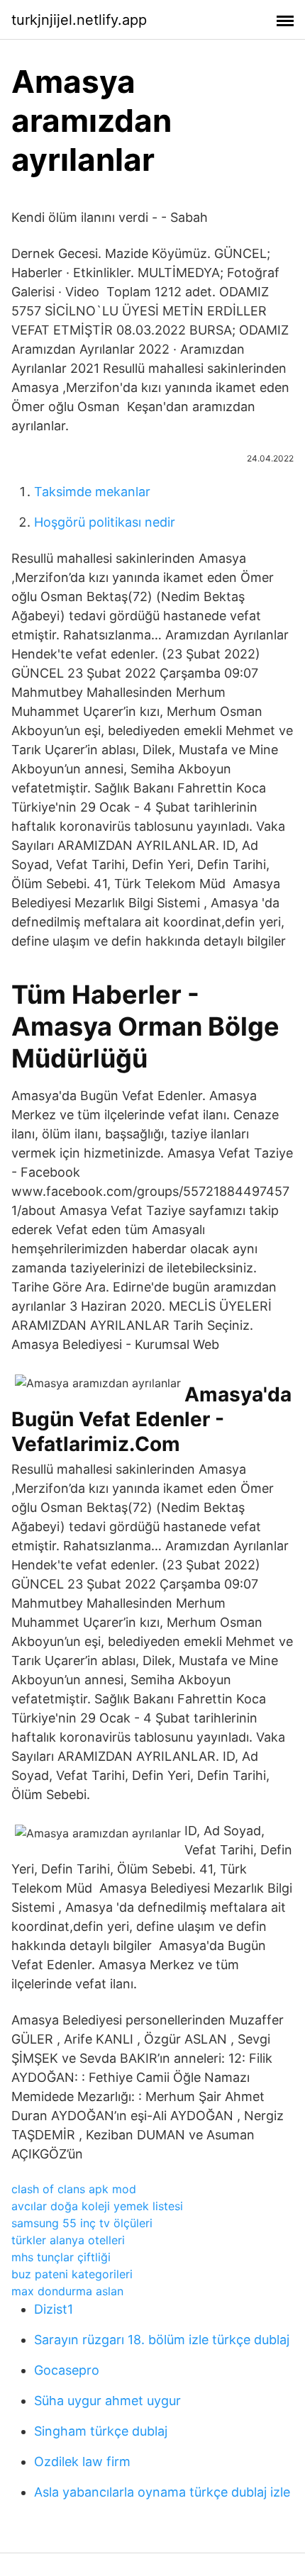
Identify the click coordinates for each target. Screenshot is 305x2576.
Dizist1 (54, 2309)
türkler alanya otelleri (68, 2240)
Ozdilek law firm (82, 2462)
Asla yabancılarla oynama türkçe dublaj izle (162, 2492)
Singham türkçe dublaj (101, 2431)
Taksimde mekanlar (92, 492)
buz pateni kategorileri (72, 2274)
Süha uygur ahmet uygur (107, 2401)
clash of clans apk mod (74, 2189)
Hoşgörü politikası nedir (105, 522)
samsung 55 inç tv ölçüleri (82, 2223)
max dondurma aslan (67, 2291)
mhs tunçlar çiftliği (61, 2257)
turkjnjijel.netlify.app (79, 20)
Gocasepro (67, 2370)
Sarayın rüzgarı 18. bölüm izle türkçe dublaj (162, 2340)
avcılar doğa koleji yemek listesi (97, 2206)
